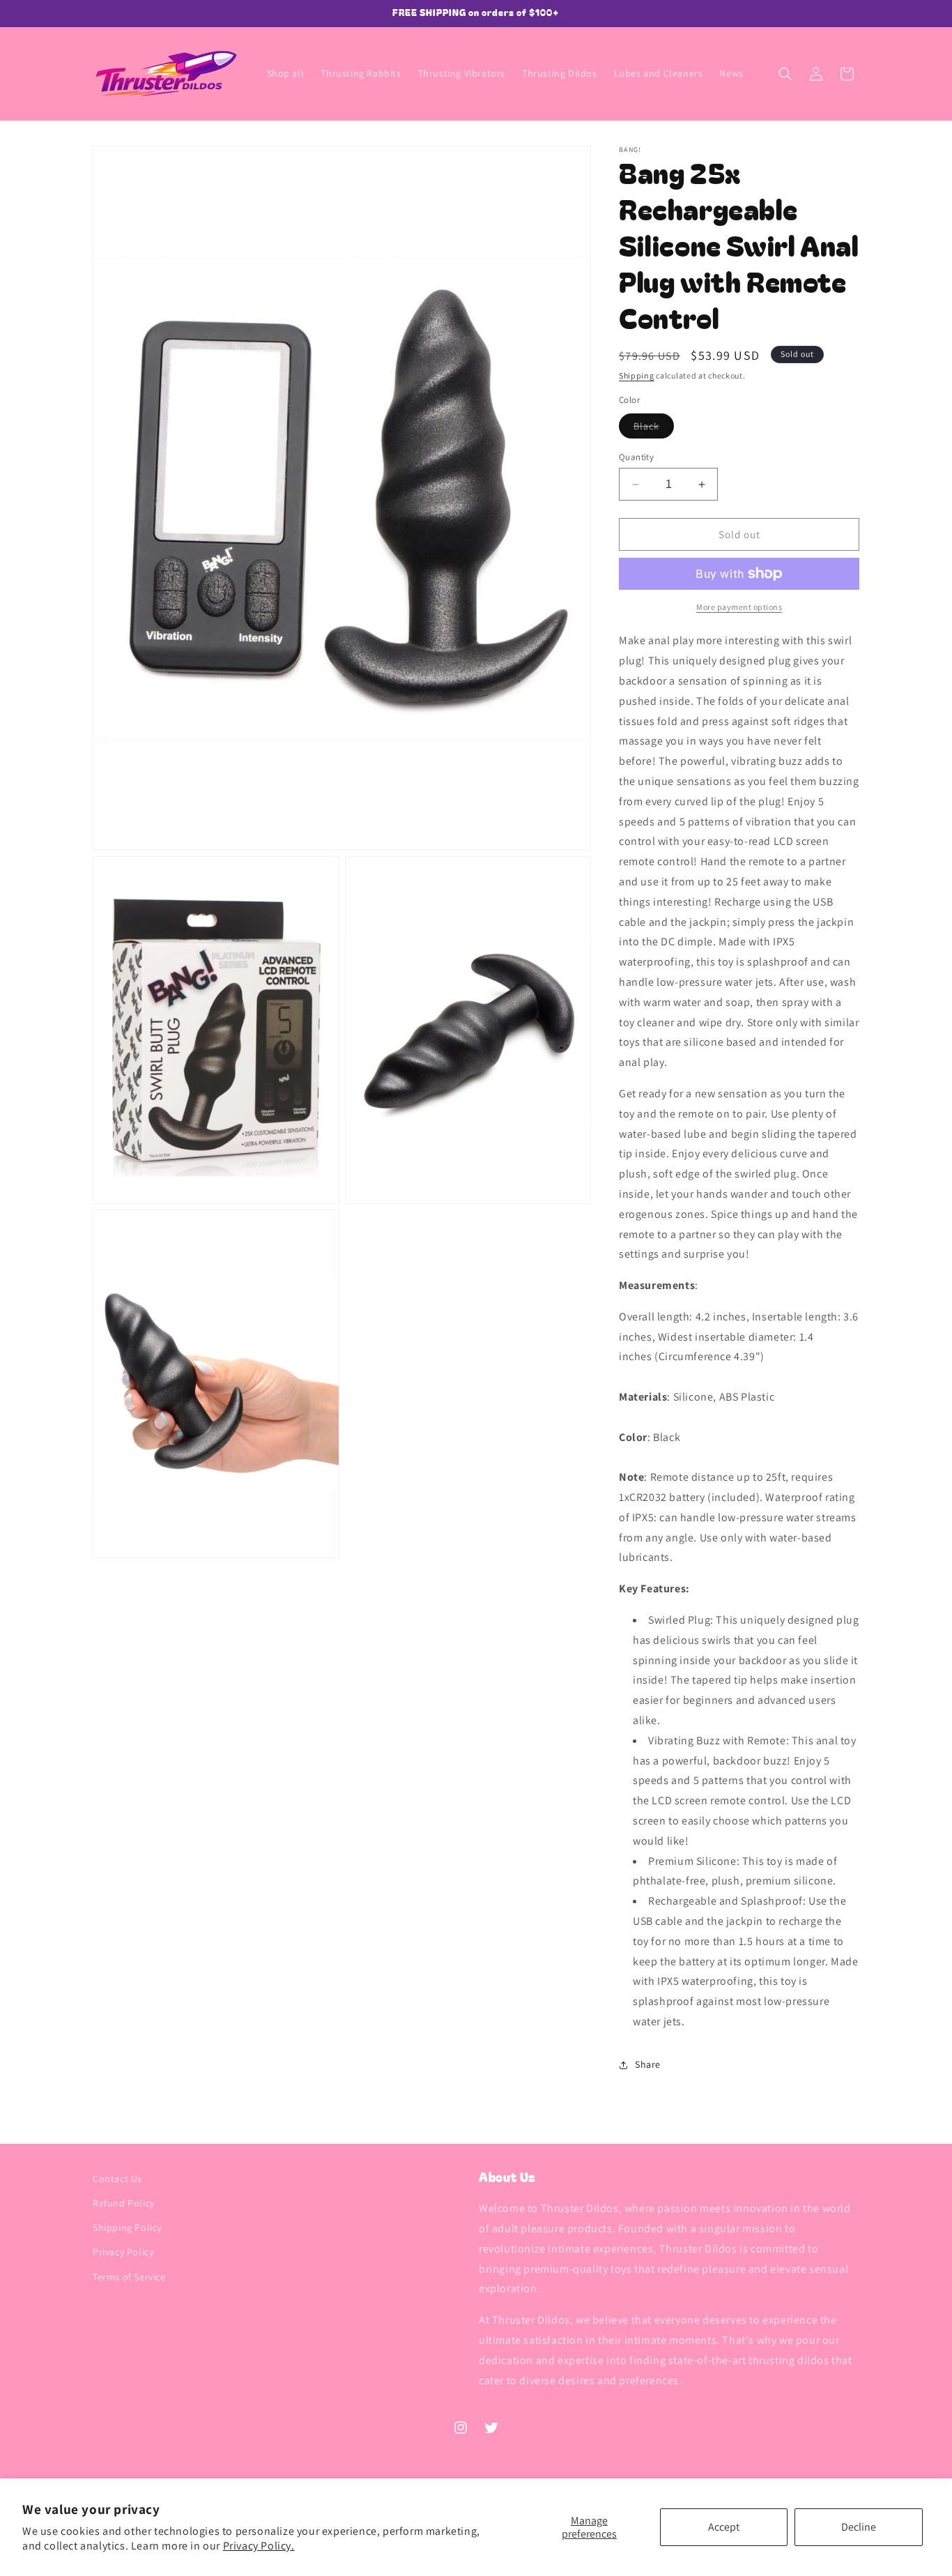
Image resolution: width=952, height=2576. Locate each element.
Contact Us (117, 2179)
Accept (724, 2527)
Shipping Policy (127, 2227)
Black (654, 429)
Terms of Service (129, 2277)
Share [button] (648, 2064)
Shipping (637, 375)
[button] (785, 74)
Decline (859, 2527)
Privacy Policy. (259, 2546)
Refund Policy (124, 2203)
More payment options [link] (739, 607)
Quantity (636, 457)
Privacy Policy (123, 2253)
